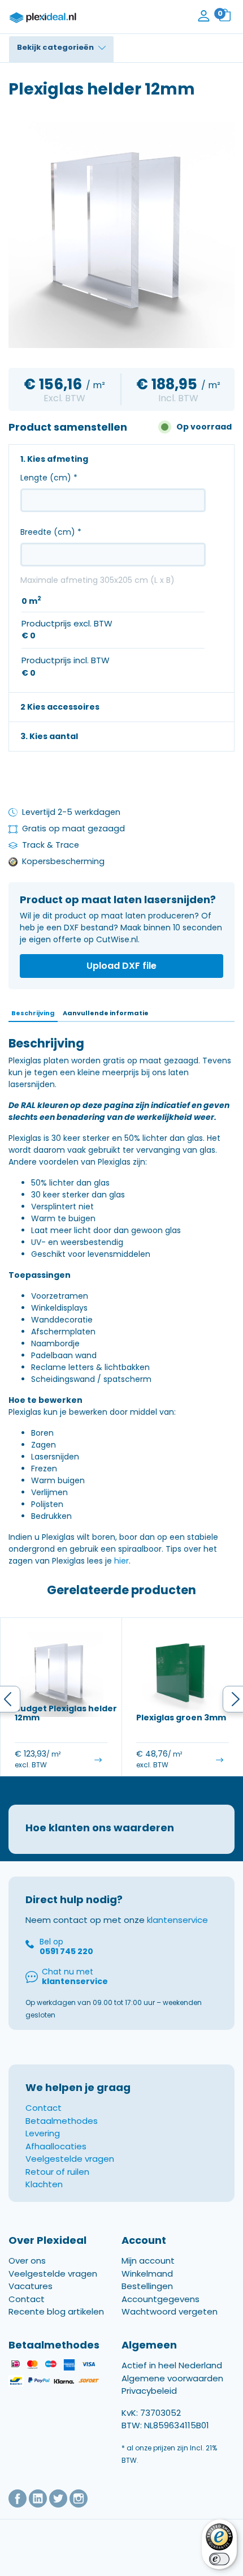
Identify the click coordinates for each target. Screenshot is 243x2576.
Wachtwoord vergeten (170, 2311)
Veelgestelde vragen (70, 2159)
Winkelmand (147, 2274)
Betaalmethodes (62, 2121)
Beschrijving (33, 1013)
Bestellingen (147, 2286)
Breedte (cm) (51, 532)
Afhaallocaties (56, 2146)
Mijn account (148, 2261)
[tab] (33, 1014)
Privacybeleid (149, 2391)
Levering (43, 2133)
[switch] (219, 2559)
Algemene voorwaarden (172, 2378)
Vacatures (31, 2286)
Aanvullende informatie (106, 1013)
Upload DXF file (121, 966)
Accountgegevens (160, 2299)
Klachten (44, 2184)
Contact (44, 2108)
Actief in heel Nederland (172, 2366)
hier (121, 1561)
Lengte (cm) (49, 478)
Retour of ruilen (57, 2172)
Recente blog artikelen (56, 2311)
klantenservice (177, 1920)
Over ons (27, 2261)
